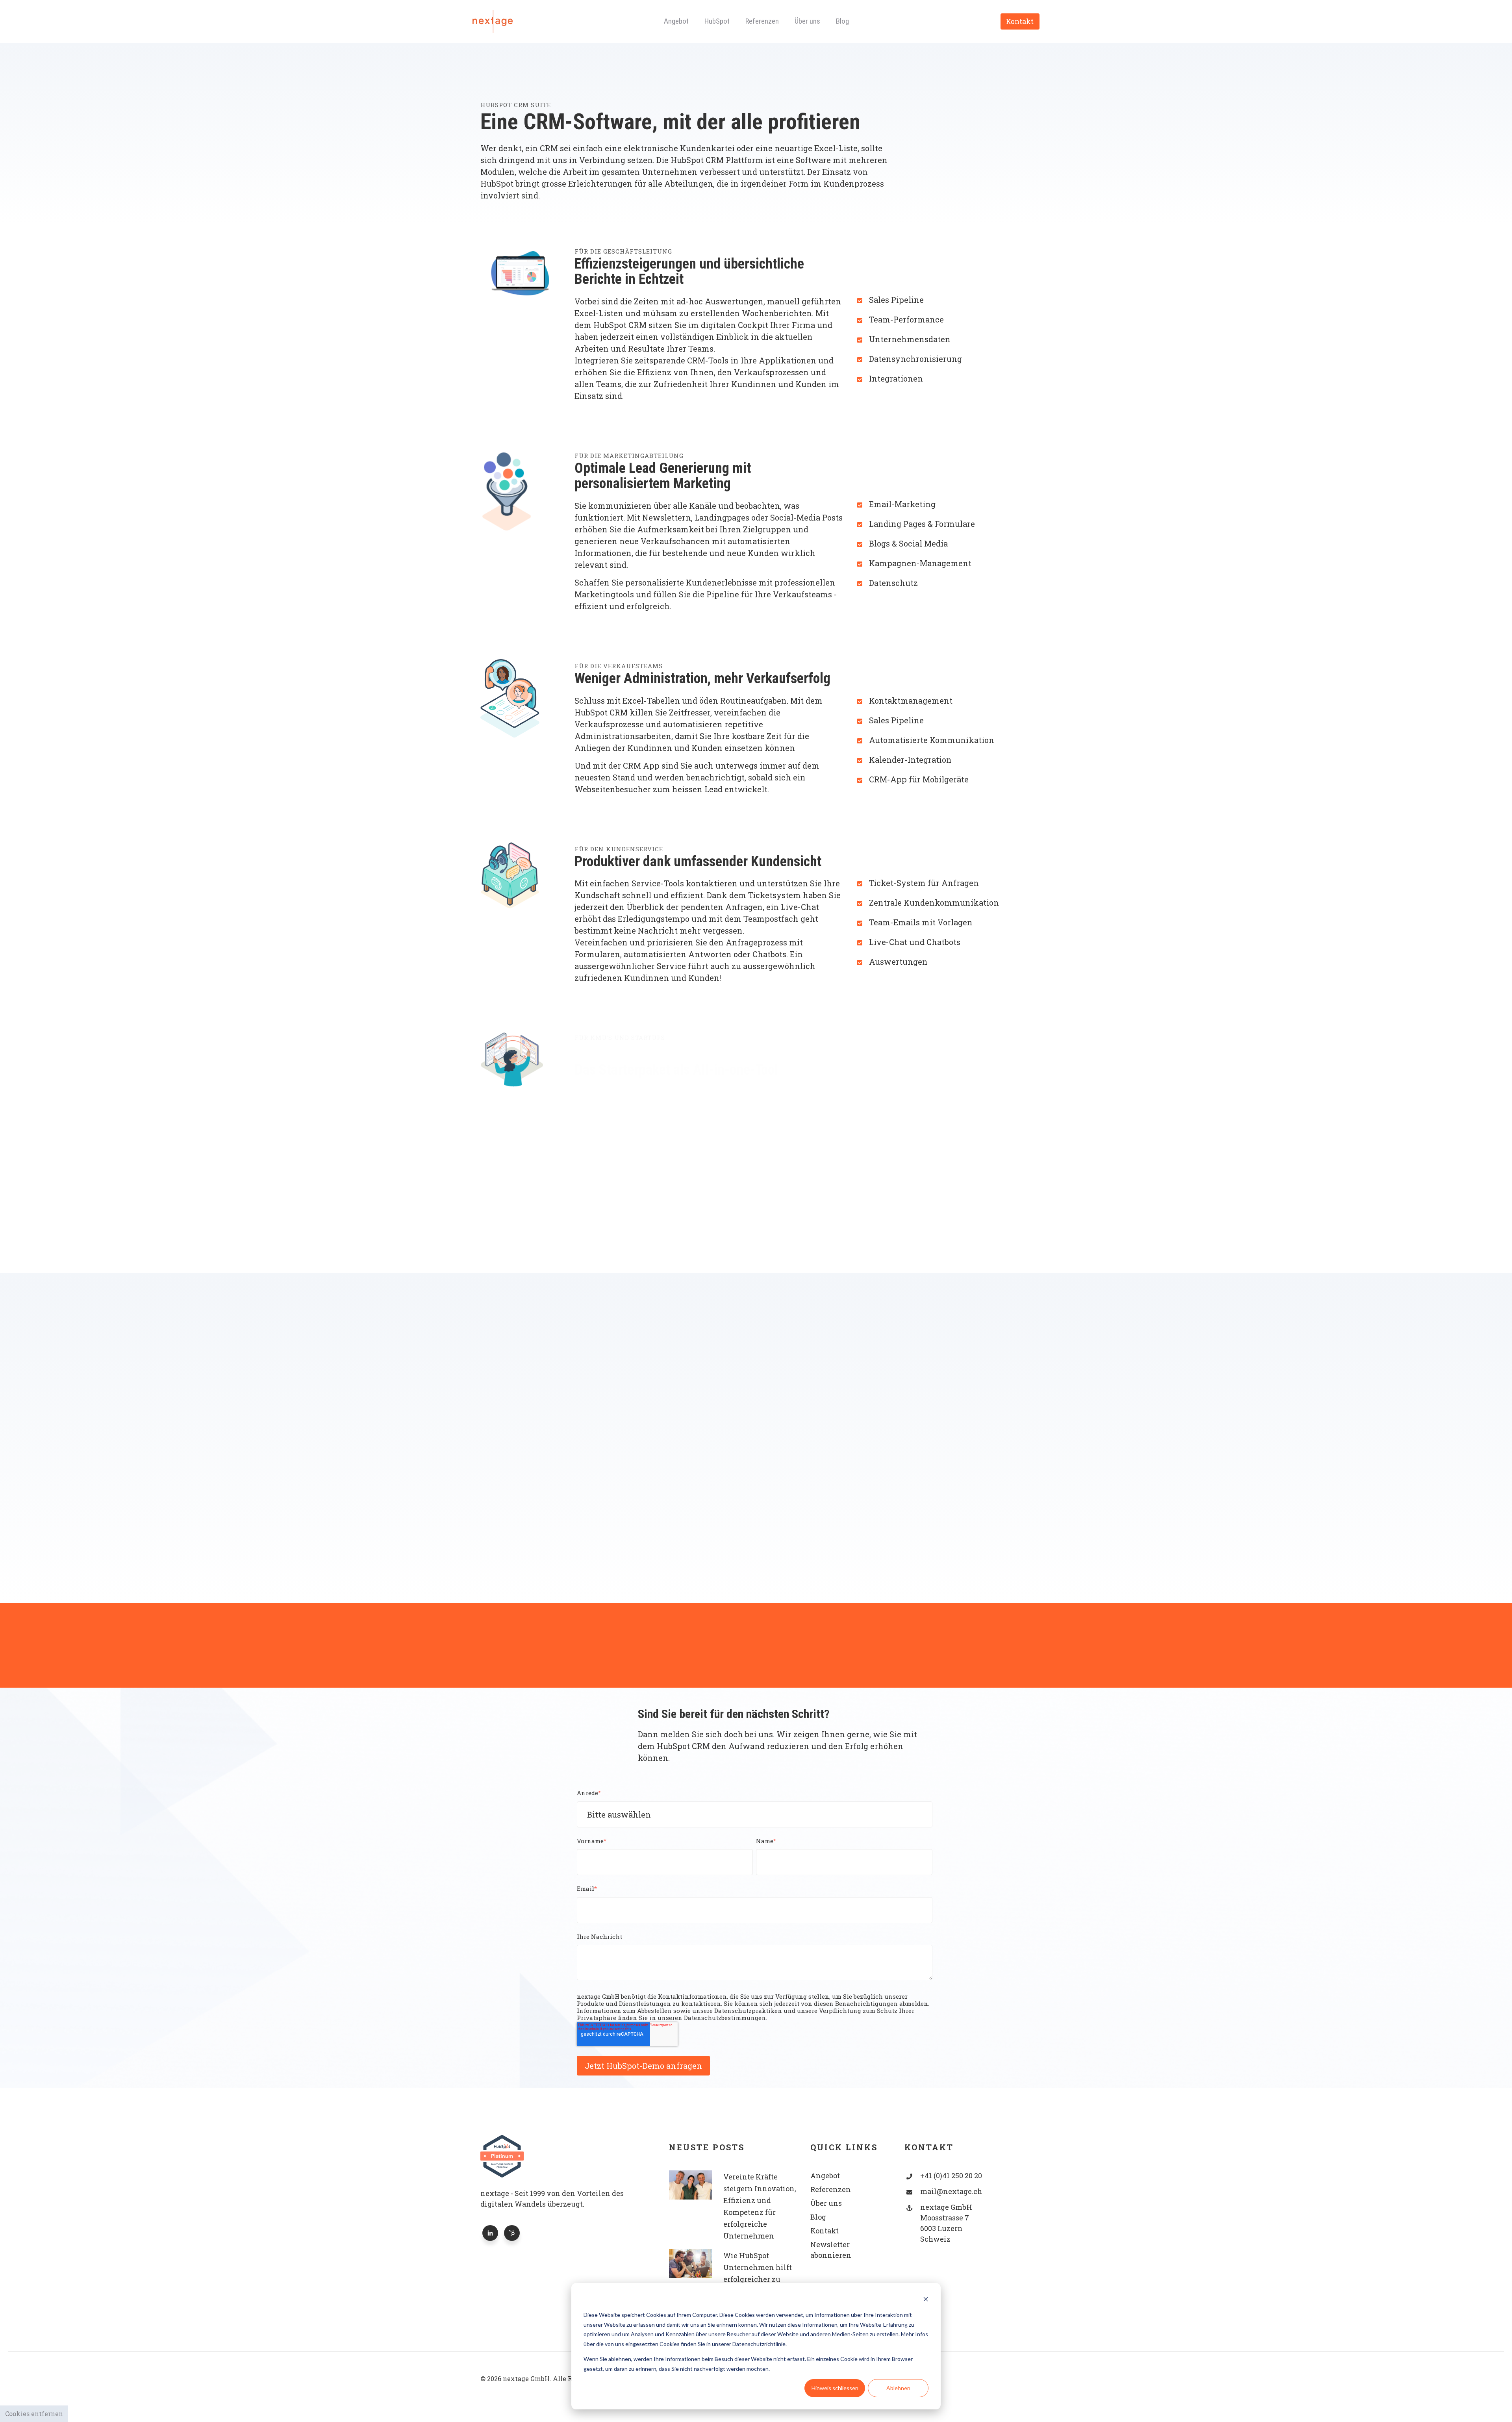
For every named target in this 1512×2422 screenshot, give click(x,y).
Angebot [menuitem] (676, 21)
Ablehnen (898, 2388)
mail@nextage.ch (951, 2191)
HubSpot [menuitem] (717, 21)
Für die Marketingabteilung (629, 456)
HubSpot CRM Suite (516, 105)
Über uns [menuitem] (807, 21)
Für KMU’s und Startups (620, 1038)
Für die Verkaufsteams (619, 666)
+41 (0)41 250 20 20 (951, 2176)
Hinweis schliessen (835, 2388)
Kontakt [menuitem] (825, 2231)
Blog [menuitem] (842, 21)
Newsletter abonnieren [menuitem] (831, 2250)
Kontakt (1020, 21)
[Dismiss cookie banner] (926, 2300)
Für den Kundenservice (619, 849)
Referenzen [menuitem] (762, 21)
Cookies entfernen (34, 2414)
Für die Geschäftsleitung (623, 251)
